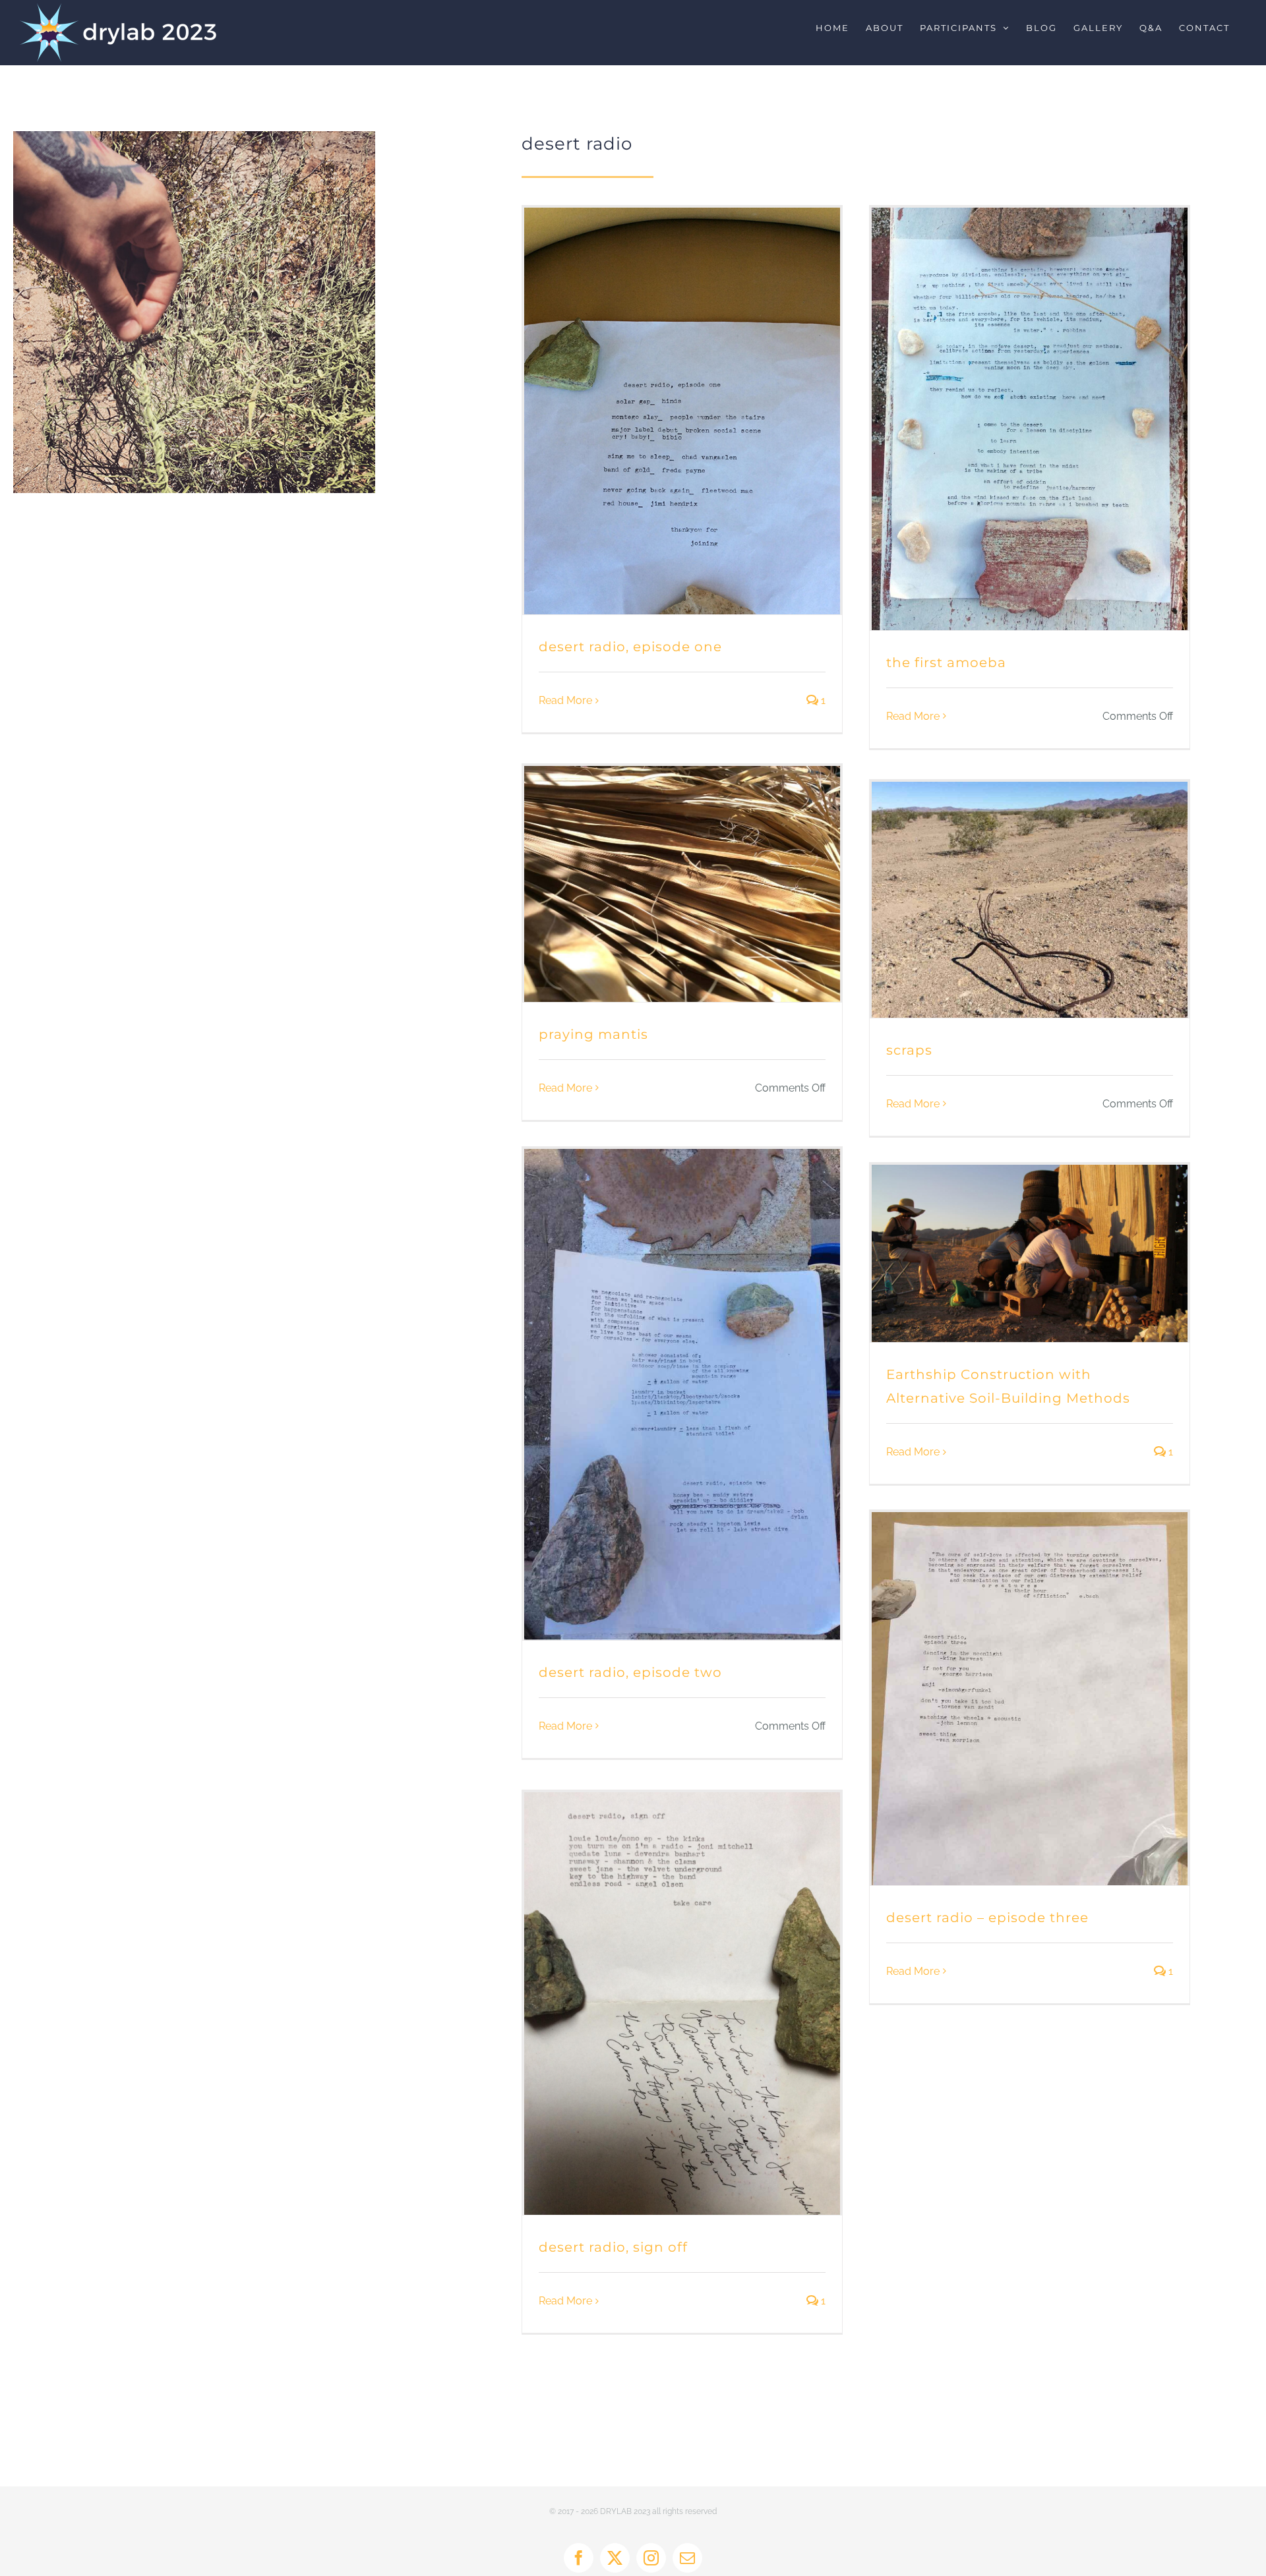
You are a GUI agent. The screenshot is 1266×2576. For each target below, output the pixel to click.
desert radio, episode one (630, 647)
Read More (565, 700)
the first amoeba (946, 662)
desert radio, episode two (630, 1672)
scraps (909, 1050)
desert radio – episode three (987, 1917)
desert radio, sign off (613, 2247)
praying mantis (593, 1034)
